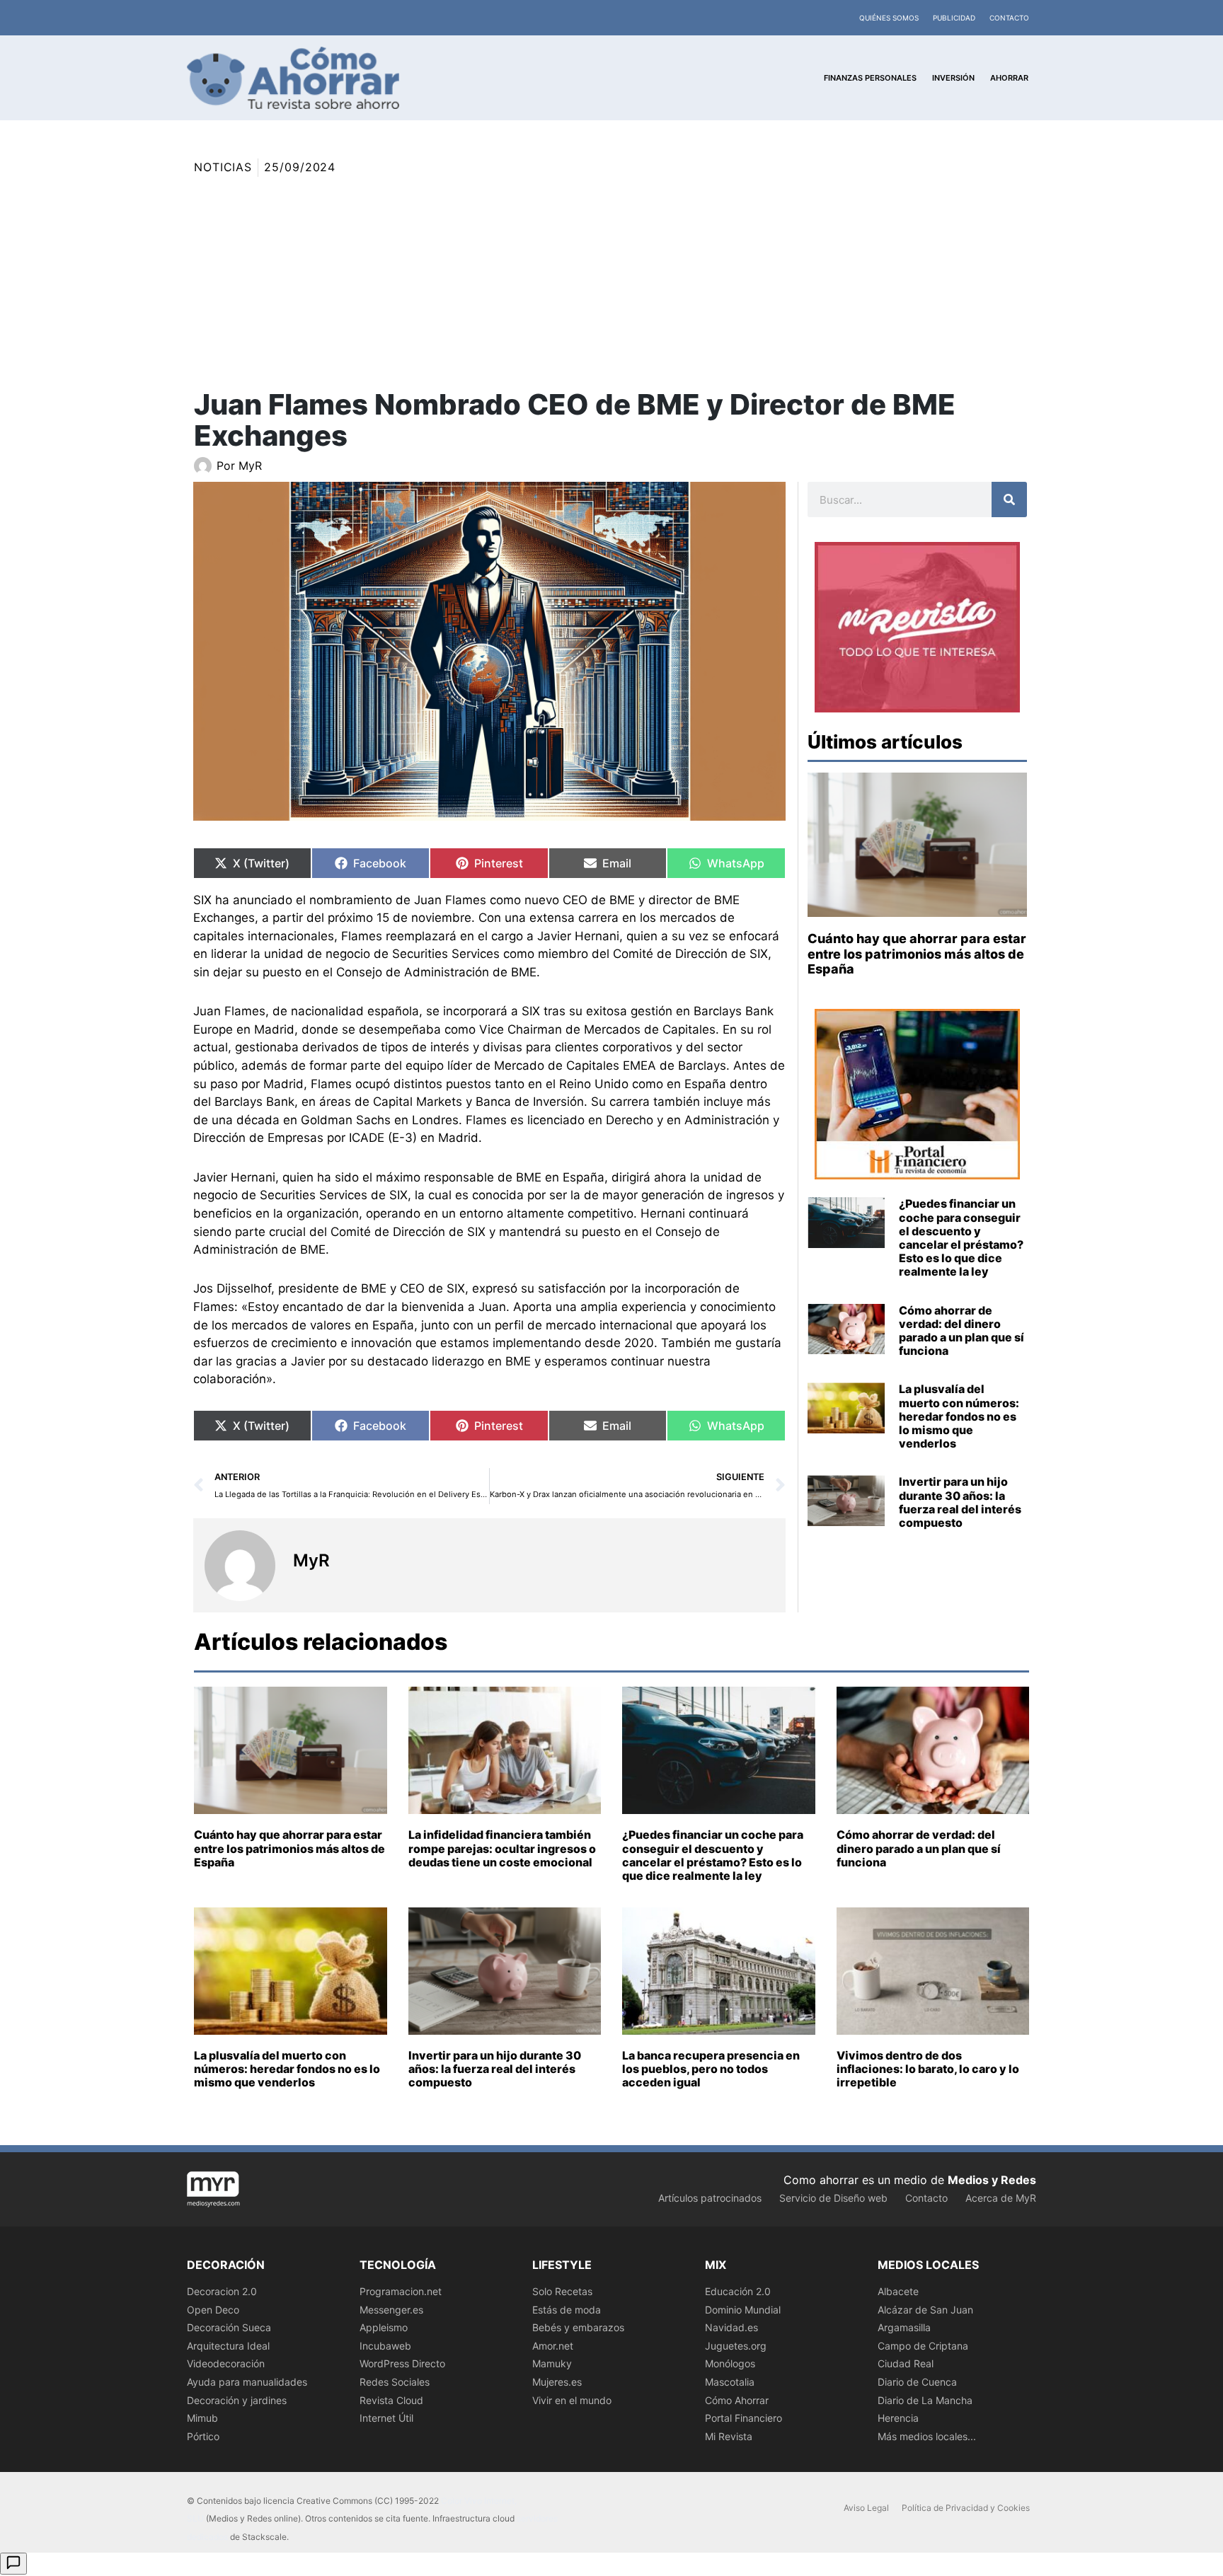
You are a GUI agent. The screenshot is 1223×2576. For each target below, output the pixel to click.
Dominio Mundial (743, 2310)
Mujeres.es (557, 2382)
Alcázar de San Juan (925, 2310)
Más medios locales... (927, 2436)
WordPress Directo (402, 2363)
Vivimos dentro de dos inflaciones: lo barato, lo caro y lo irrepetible (928, 2069)
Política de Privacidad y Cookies (966, 2508)
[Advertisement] (611, 283)
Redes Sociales (395, 2382)
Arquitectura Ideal (228, 2346)
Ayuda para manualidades (247, 2382)
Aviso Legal (866, 2508)
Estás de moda (567, 2310)
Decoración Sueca (229, 2327)
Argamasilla (904, 2327)
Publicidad (954, 18)
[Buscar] (1009, 499)
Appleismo (384, 2327)
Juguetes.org (736, 2346)
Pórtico (203, 2436)
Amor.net (553, 2346)
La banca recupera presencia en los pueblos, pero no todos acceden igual (711, 2069)
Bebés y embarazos (578, 2327)
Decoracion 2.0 (222, 2291)
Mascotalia (730, 2382)
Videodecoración (226, 2363)
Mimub (202, 2418)
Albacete (898, 2291)
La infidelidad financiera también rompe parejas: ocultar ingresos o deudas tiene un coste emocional (502, 1848)
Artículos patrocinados (710, 2198)
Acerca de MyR (1001, 2198)
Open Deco (213, 2310)
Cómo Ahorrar (737, 2400)
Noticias (223, 167)
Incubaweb (385, 2346)
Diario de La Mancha (925, 2400)
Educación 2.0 (738, 2291)
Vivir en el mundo (572, 2400)
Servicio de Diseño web (833, 2198)
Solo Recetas (562, 2291)
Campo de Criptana (923, 2346)
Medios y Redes (992, 2180)
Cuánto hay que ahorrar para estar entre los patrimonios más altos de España (917, 954)
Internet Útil (386, 2418)
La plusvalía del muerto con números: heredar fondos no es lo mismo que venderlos (959, 1416)
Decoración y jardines (237, 2400)
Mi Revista (729, 2436)
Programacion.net (401, 2291)
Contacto (1009, 18)
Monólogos (730, 2363)
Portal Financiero (743, 2418)
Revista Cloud (391, 2400)
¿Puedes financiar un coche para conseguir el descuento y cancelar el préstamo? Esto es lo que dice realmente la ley (961, 1237)
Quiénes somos (889, 18)
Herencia (898, 2418)
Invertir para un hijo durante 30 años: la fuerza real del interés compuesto (960, 1502)
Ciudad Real (906, 2363)
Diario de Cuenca (917, 2382)
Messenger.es (391, 2310)
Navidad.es (731, 2327)
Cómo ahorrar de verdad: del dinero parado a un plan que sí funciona (961, 1331)
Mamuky (552, 2363)
